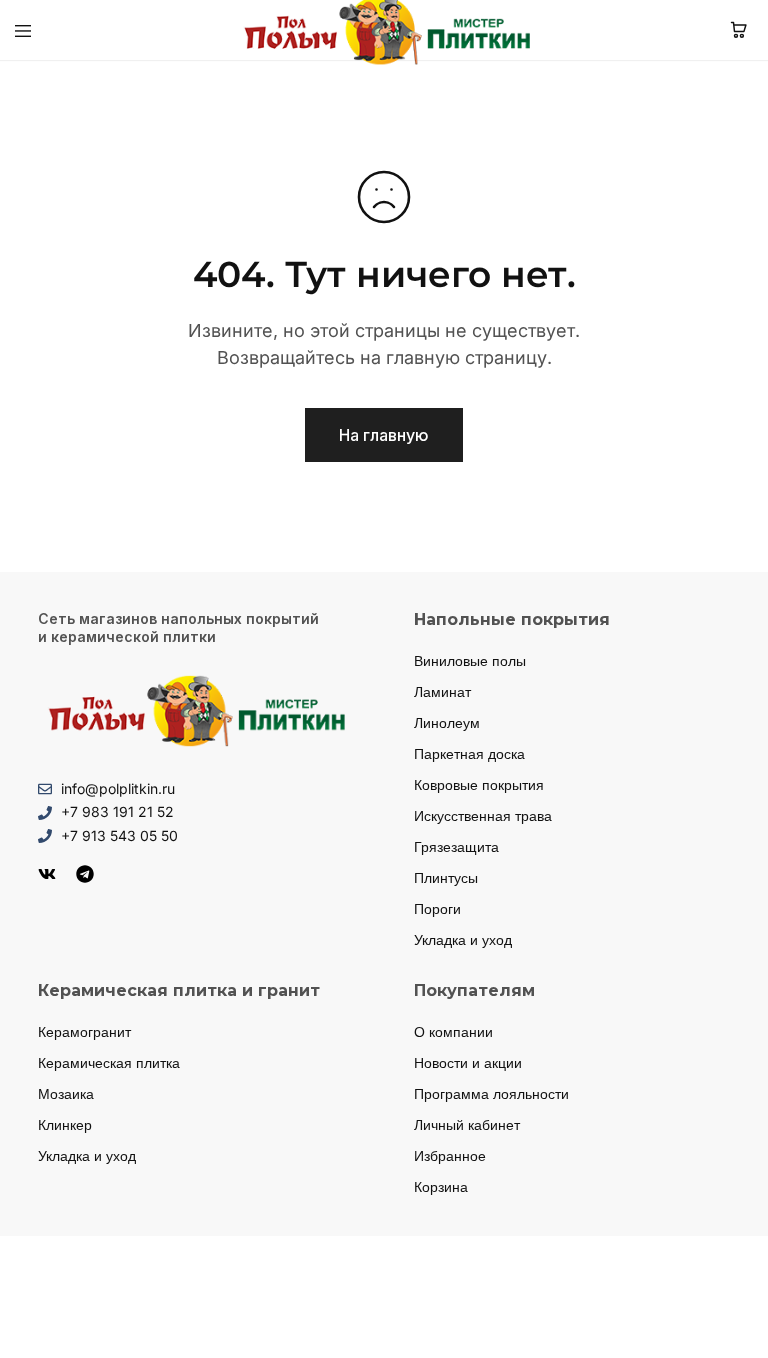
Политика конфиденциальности (211, 1324)
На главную (384, 435)
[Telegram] (85, 874)
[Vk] (47, 874)
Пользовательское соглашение (557, 1324)
